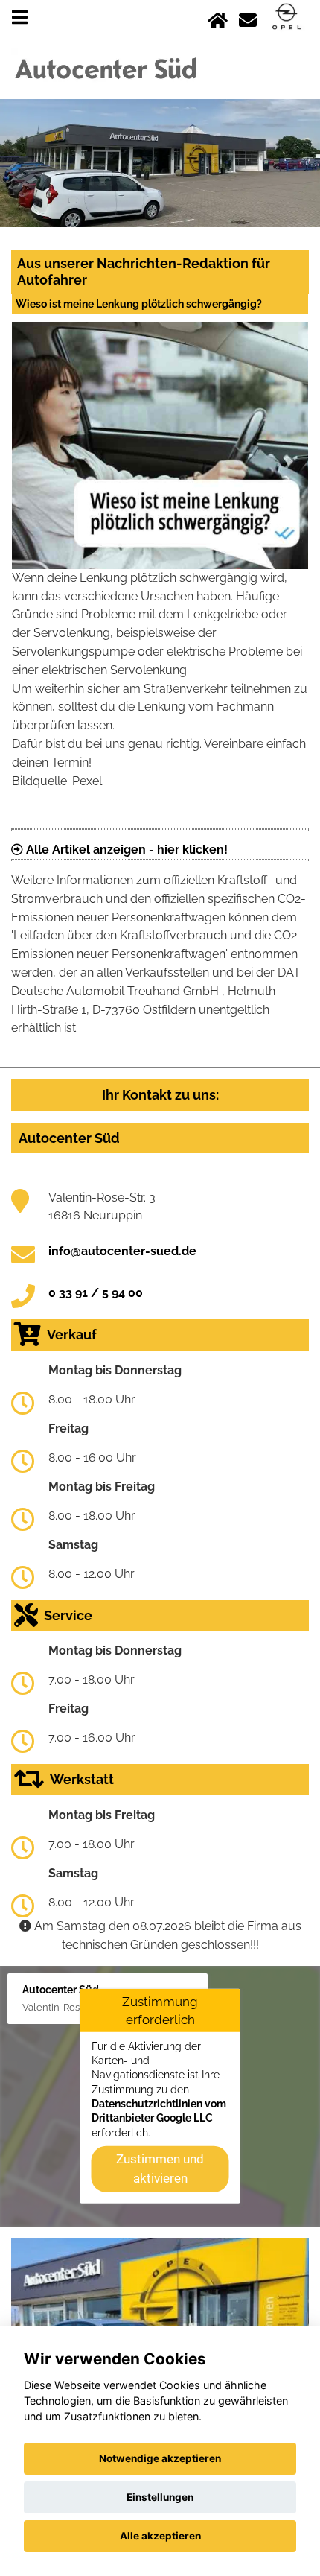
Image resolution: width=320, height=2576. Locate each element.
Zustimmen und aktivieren (160, 2169)
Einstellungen (160, 2497)
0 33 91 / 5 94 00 (96, 1293)
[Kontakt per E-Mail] (248, 18)
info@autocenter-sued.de (122, 1251)
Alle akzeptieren (160, 2536)
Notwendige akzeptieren (160, 2458)
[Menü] (20, 18)
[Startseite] (218, 18)
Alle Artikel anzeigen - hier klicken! (125, 850)
